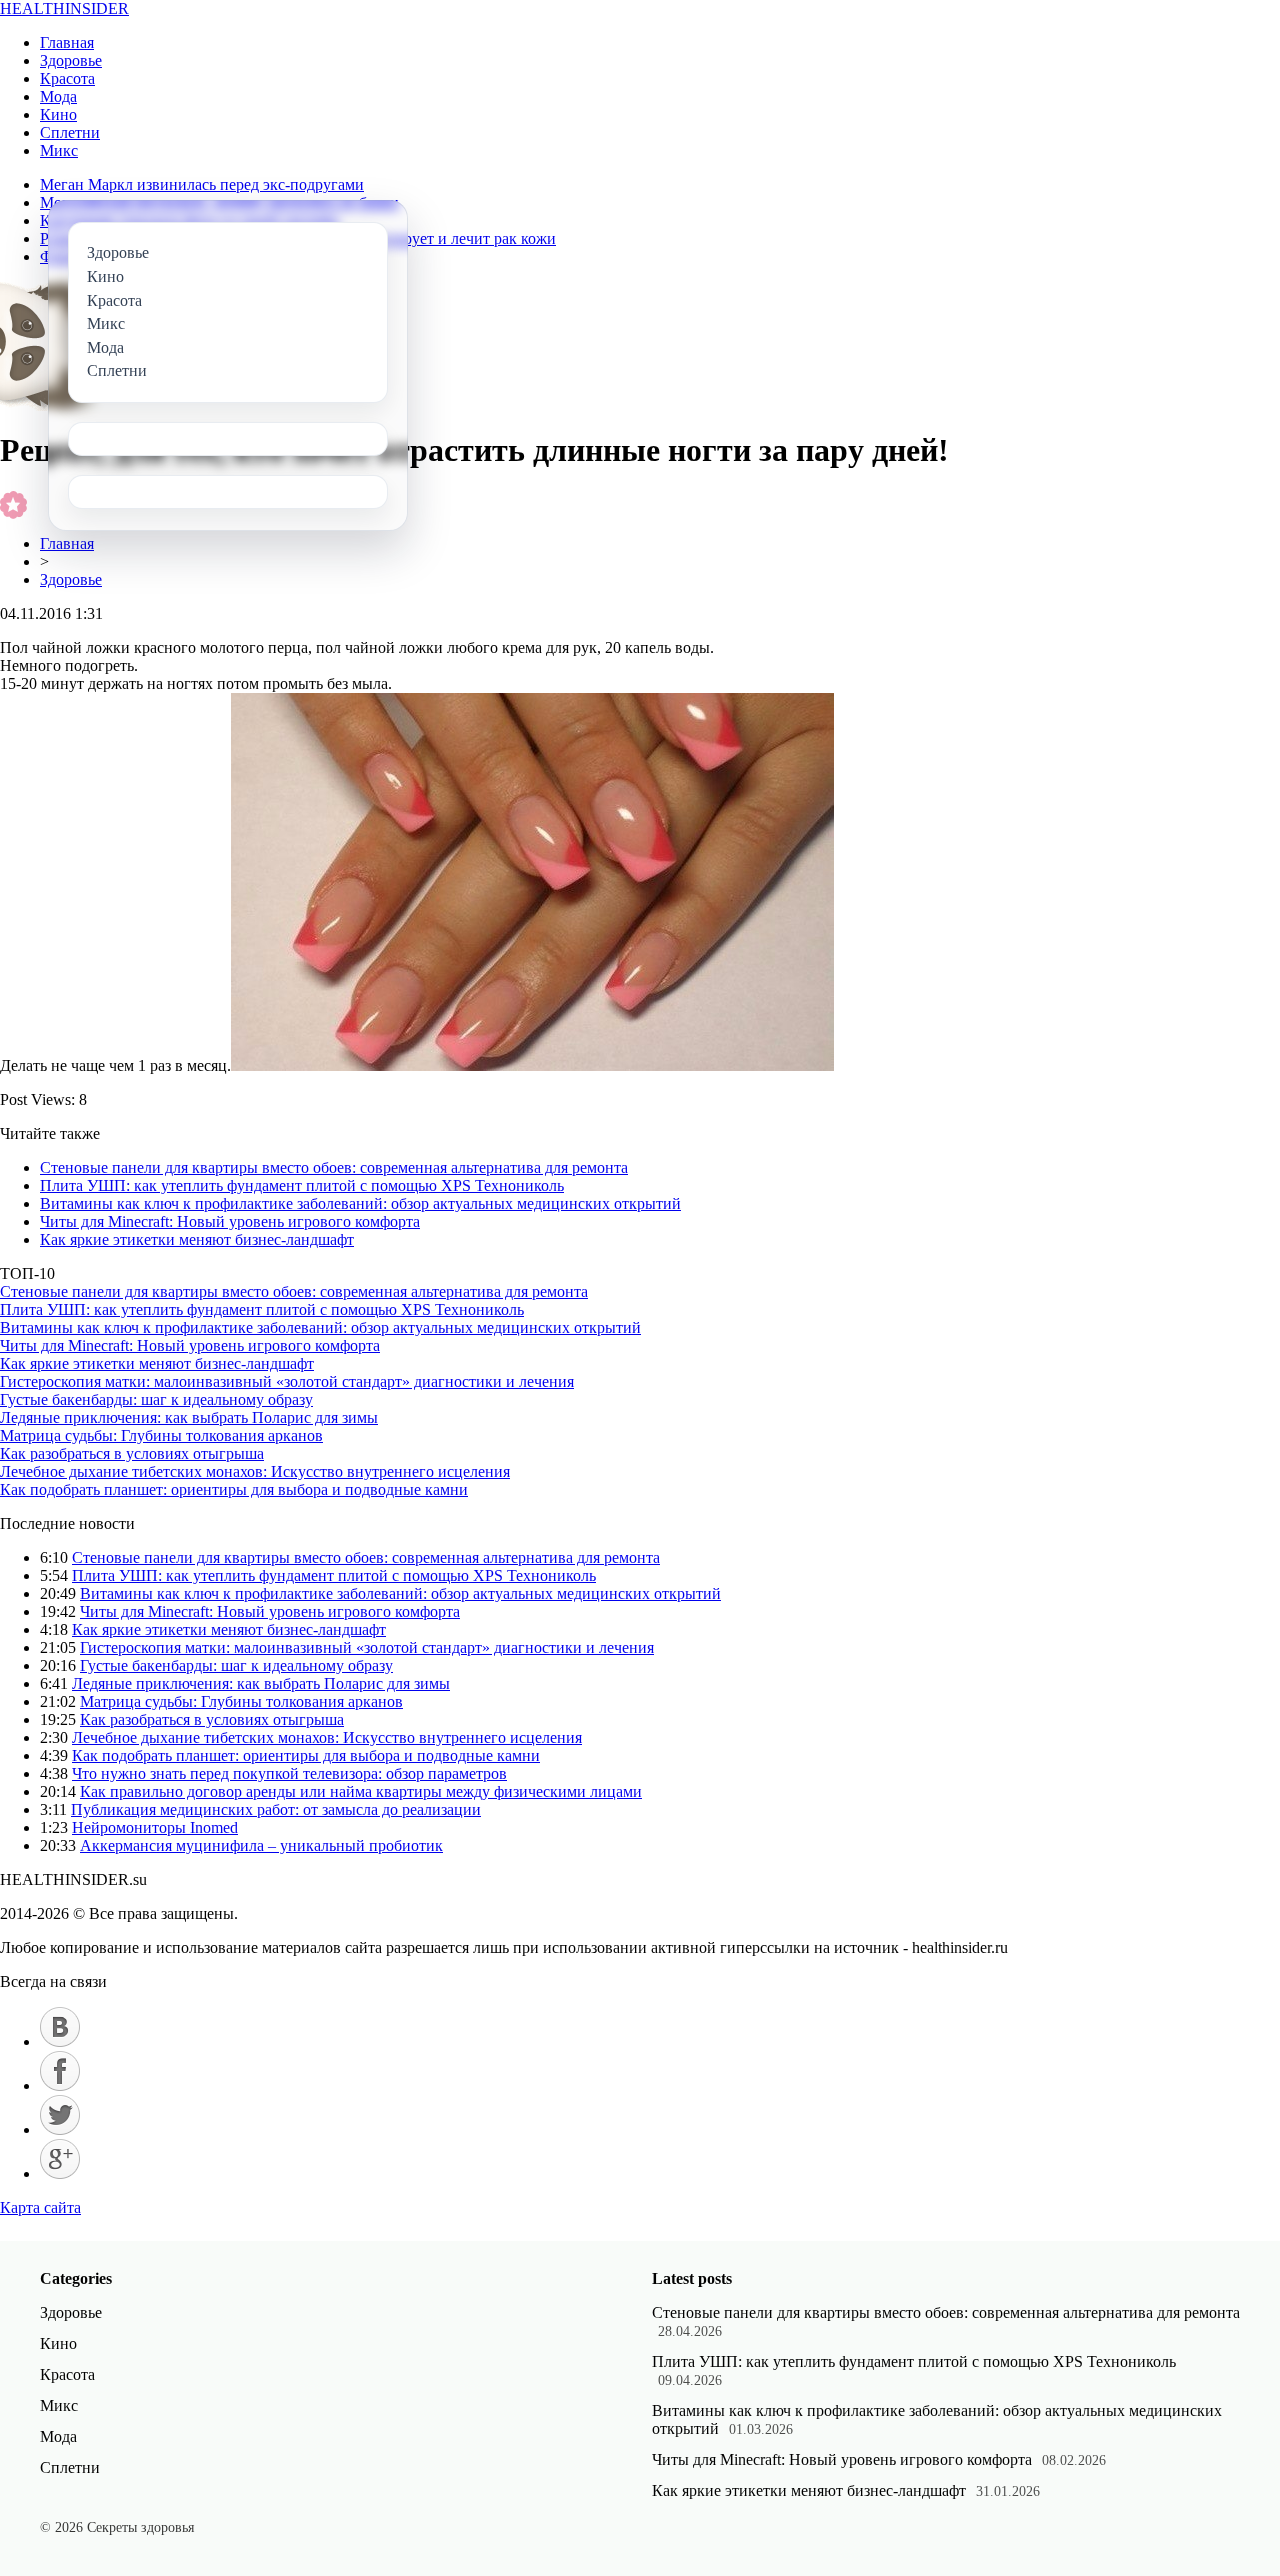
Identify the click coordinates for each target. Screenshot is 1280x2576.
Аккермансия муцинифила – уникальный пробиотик (261, 1845)
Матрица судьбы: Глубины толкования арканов (161, 1435)
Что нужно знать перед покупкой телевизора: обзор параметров (289, 1773)
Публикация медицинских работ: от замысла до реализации (276, 1809)
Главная (67, 42)
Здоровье (71, 60)
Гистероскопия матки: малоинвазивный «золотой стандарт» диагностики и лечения (287, 1381)
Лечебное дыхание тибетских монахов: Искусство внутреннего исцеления (255, 1471)
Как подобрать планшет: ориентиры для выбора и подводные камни (234, 1489)
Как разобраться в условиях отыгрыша (132, 1453)
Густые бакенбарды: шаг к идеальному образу (156, 1399)
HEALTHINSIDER (64, 8)
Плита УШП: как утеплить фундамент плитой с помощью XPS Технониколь (302, 1185)
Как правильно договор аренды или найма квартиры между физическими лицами (361, 1791)
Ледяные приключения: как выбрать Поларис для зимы (189, 1417)
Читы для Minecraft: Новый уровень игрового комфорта (230, 1221)
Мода (58, 96)
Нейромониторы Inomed (155, 1827)
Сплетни (70, 132)
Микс (59, 150)
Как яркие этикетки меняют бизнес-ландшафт (197, 1239)
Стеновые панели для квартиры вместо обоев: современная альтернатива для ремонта (334, 1167)
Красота (67, 78)
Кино (58, 114)
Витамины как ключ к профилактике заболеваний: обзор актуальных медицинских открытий (360, 1203)
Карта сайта (40, 2207)
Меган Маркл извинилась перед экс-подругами (202, 184)
